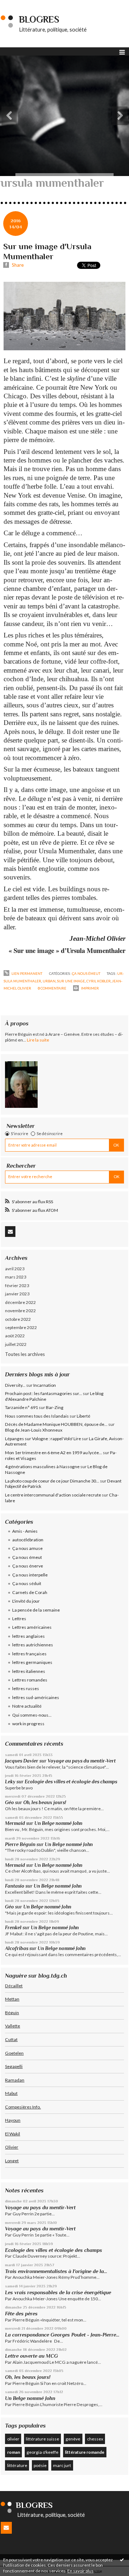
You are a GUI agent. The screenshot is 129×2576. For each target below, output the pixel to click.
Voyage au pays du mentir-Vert (82, 1761)
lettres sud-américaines (36, 1697)
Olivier (12, 2147)
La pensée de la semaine (36, 1610)
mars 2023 (16, 1277)
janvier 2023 (17, 1294)
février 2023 (17, 1285)
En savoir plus (80, 2571)
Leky (10, 1782)
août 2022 (15, 1336)
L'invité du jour (26, 1601)
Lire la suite (38, 1040)
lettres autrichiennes (33, 1645)
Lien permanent (27, 973)
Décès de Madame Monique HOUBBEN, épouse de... (56, 1424)
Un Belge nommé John (58, 1823)
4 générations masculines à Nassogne (42, 1467)
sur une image (71, 981)
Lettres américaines (32, 1627)
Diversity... (15, 1385)
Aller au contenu (20, 5)
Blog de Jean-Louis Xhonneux (34, 1430)
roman (14, 2452)
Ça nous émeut (86, 973)
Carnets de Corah (30, 1592)
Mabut (11, 2093)
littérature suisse (42, 2439)
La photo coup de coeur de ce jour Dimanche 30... (52, 1481)
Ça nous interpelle (30, 1575)
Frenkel (13, 1928)
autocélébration (28, 1540)
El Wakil (13, 2134)
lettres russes (26, 1688)
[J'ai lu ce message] (122, 2560)
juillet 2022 (16, 1344)
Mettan (12, 1999)
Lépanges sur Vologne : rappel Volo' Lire (43, 1439)
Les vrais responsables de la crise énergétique (58, 2292)
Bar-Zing (55, 1407)
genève (73, 2439)
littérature (17, 2465)
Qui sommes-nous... (32, 1715)
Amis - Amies (25, 1531)
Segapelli (14, 2066)
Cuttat (11, 2039)
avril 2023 (15, 1269)
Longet (12, 2161)
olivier (13, 2439)
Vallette (13, 2026)
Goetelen (14, 2053)
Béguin (12, 2013)
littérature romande (85, 2452)
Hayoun (13, 2120)
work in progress (28, 1724)
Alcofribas (17, 1948)
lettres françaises (29, 1654)
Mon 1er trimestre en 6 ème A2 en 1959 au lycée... (54, 1453)
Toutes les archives (25, 1354)
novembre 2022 (20, 1311)
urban (49, 981)
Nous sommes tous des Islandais (37, 1416)
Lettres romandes (30, 1680)
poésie (40, 2465)
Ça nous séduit (27, 1583)
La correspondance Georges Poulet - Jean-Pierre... (62, 2335)
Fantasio (15, 1886)
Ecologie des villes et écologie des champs (71, 1782)
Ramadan (15, 2080)
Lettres (19, 1619)
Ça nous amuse (27, 1548)
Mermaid (15, 1823)
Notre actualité (27, 1706)
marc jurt (62, 2465)
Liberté (83, 1416)
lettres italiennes (29, 1671)
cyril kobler (99, 981)
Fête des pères (21, 2314)
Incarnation (45, 1385)
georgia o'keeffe (42, 2452)
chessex (95, 2439)
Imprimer (90, 988)
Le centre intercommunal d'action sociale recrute (53, 1495)
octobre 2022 (18, 1319)
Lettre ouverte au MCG (32, 2356)
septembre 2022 (21, 1327)
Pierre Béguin (20, 1844)
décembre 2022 (20, 1302)
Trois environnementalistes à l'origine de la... (56, 2271)
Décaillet (14, 1986)
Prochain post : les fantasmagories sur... (44, 1393)
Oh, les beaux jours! (45, 1802)
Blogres (39, 20)
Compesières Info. (23, 2107)
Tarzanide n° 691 (21, 1407)
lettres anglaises (28, 1636)
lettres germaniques (32, 1662)
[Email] (10, 1232)
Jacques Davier (22, 1761)
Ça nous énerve (28, 1566)
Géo (9, 1802)
